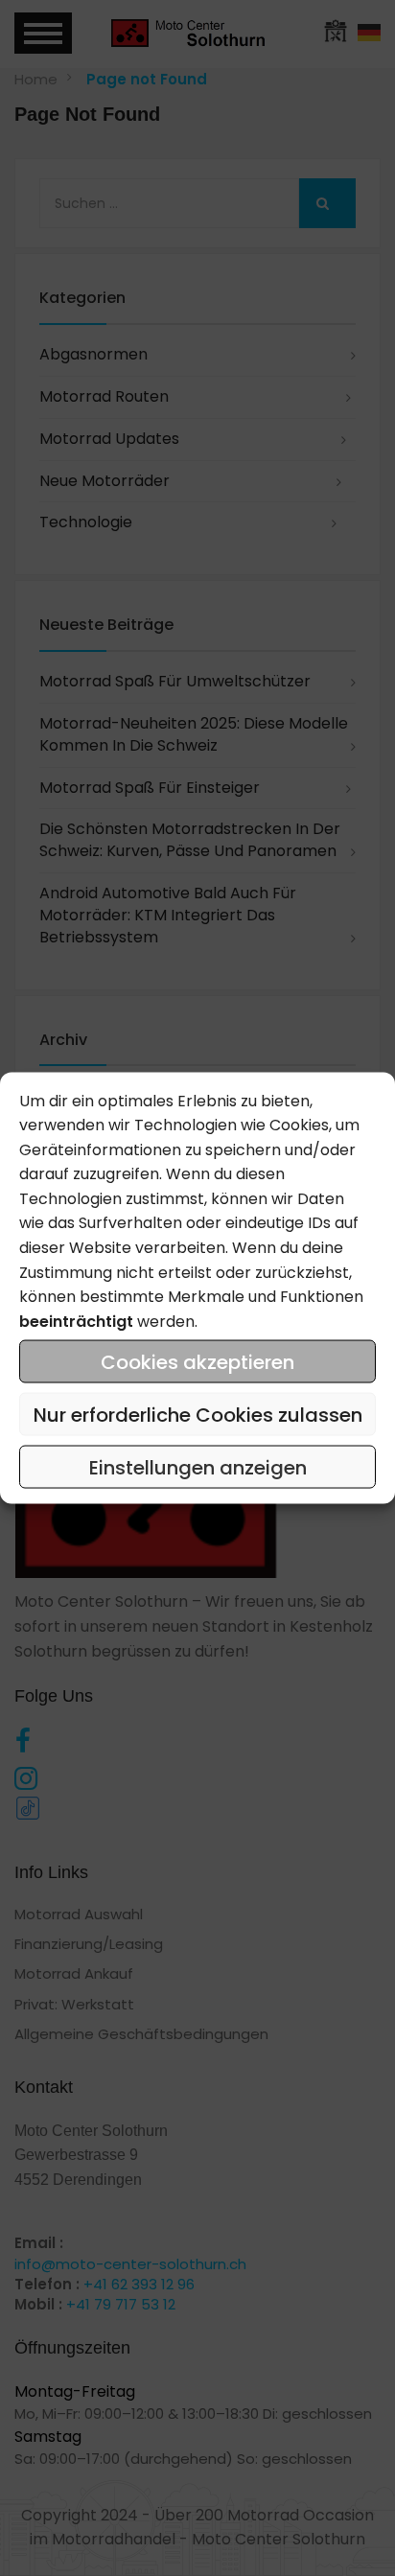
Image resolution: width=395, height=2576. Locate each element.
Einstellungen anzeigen (198, 1467)
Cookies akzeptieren (197, 1361)
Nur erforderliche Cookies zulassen (198, 1414)
